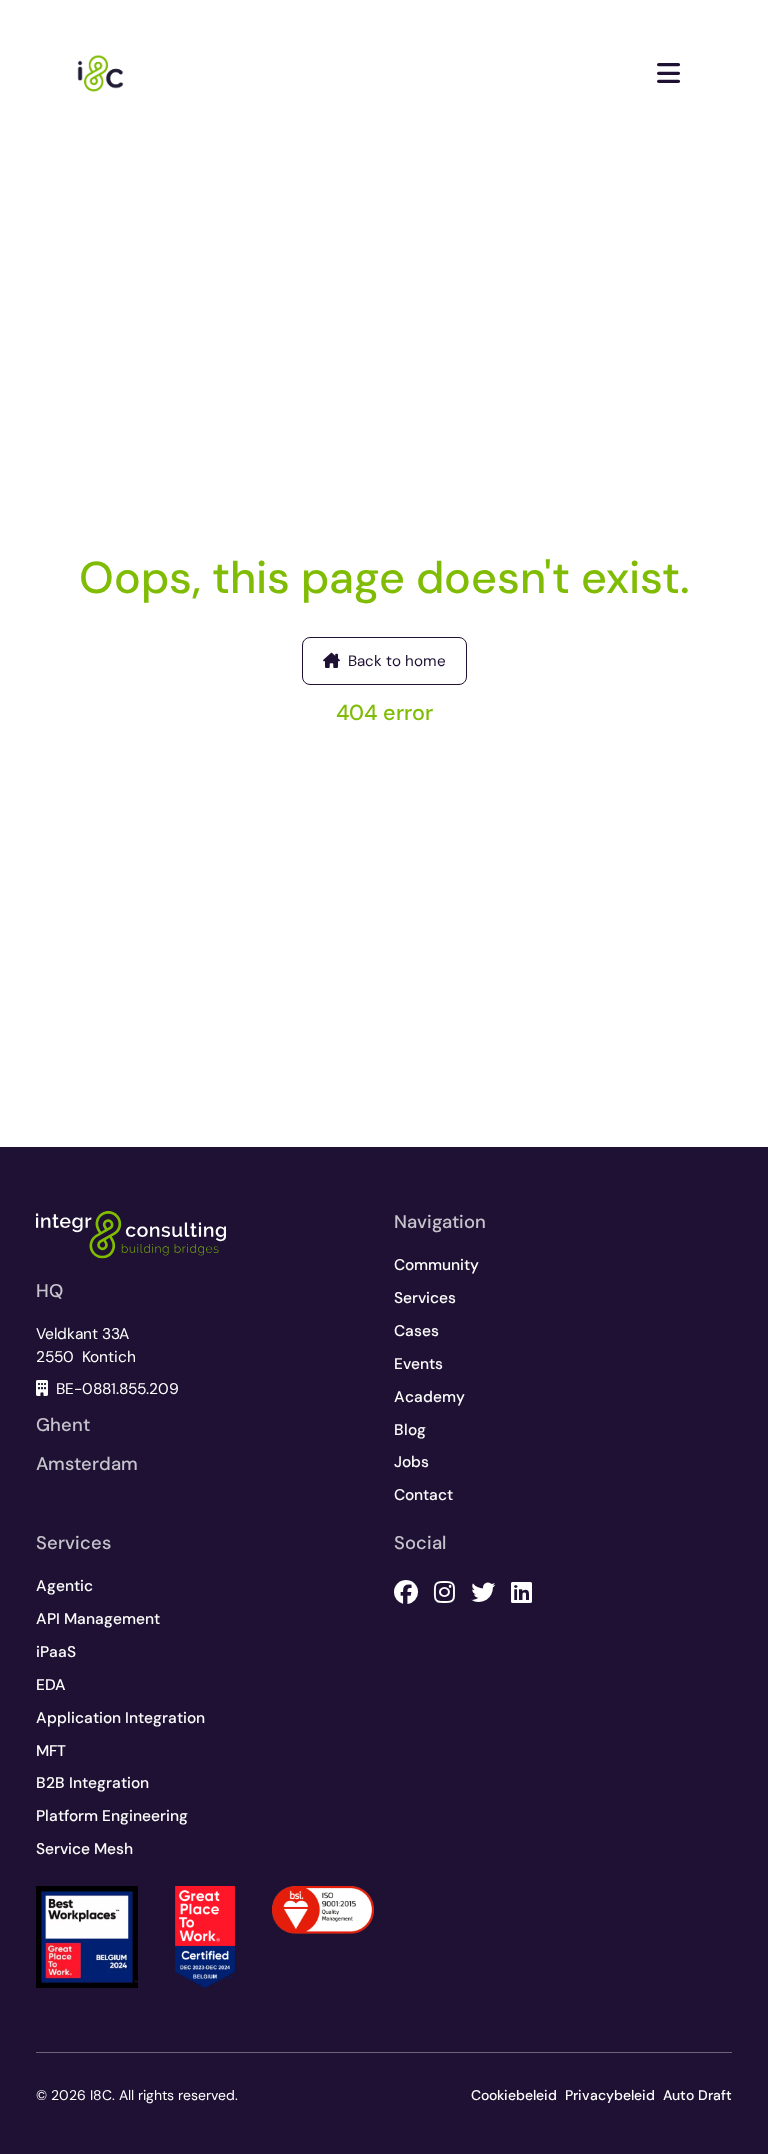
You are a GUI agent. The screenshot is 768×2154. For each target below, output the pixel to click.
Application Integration (120, 1718)
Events (418, 1364)
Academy (429, 1397)
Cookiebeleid (514, 2095)
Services (425, 1298)
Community (436, 1265)
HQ (49, 1291)
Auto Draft (697, 2095)
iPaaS (56, 1652)
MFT (51, 1751)
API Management (98, 1619)
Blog (410, 1430)
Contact (423, 1495)
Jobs (411, 1462)
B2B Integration (92, 1783)
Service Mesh (84, 1849)
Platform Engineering (112, 1816)
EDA (51, 1685)
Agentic (64, 1586)
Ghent (63, 1425)
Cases (416, 1331)
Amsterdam (87, 1464)
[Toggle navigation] (668, 73)
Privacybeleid (610, 2095)
